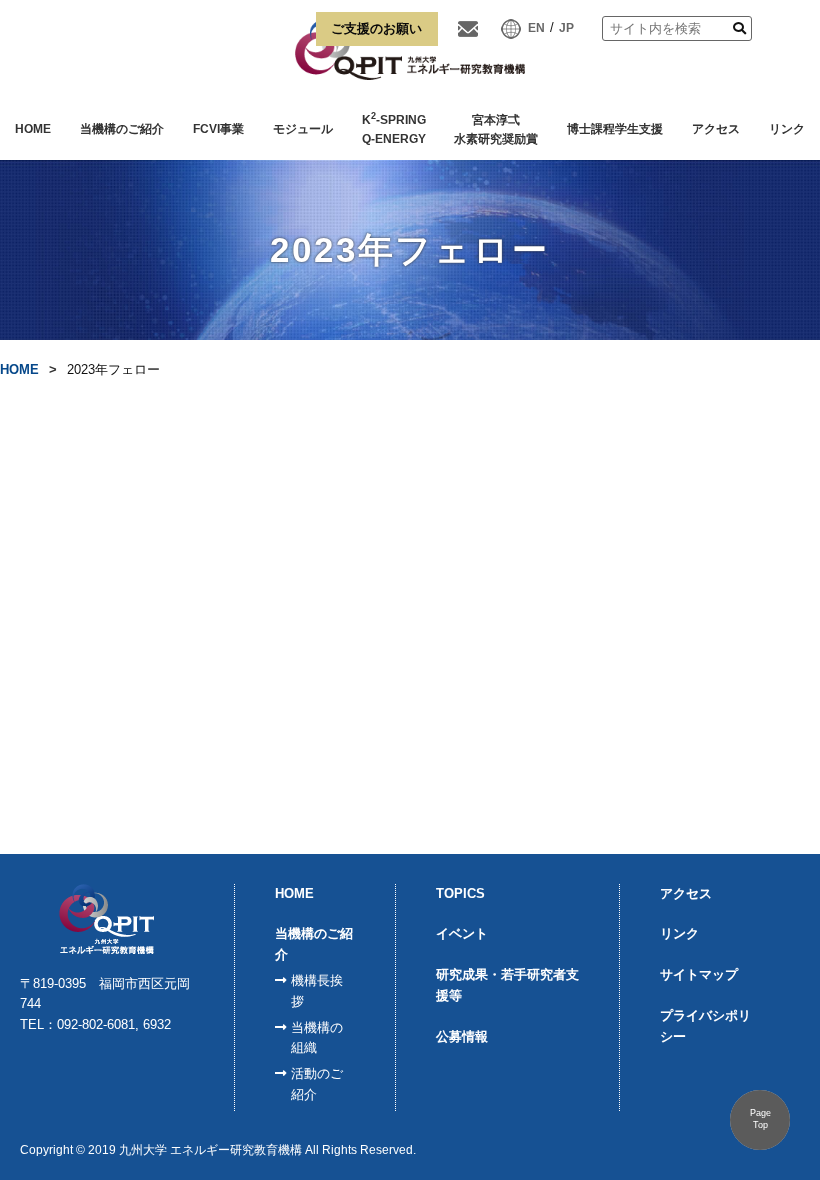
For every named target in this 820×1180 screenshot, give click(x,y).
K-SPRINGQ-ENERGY (394, 128)
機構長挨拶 (317, 991)
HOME (33, 129)
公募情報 (462, 1036)
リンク (787, 129)
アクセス (716, 129)
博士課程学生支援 (615, 129)
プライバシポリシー (705, 1026)
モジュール (303, 129)
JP (566, 28)
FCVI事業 (218, 129)
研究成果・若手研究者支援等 (507, 985)
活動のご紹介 (317, 1084)
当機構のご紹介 (122, 129)
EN (536, 28)
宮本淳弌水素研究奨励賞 (496, 130)
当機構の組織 (317, 1038)
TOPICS (460, 893)
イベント (462, 933)
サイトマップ (699, 974)
